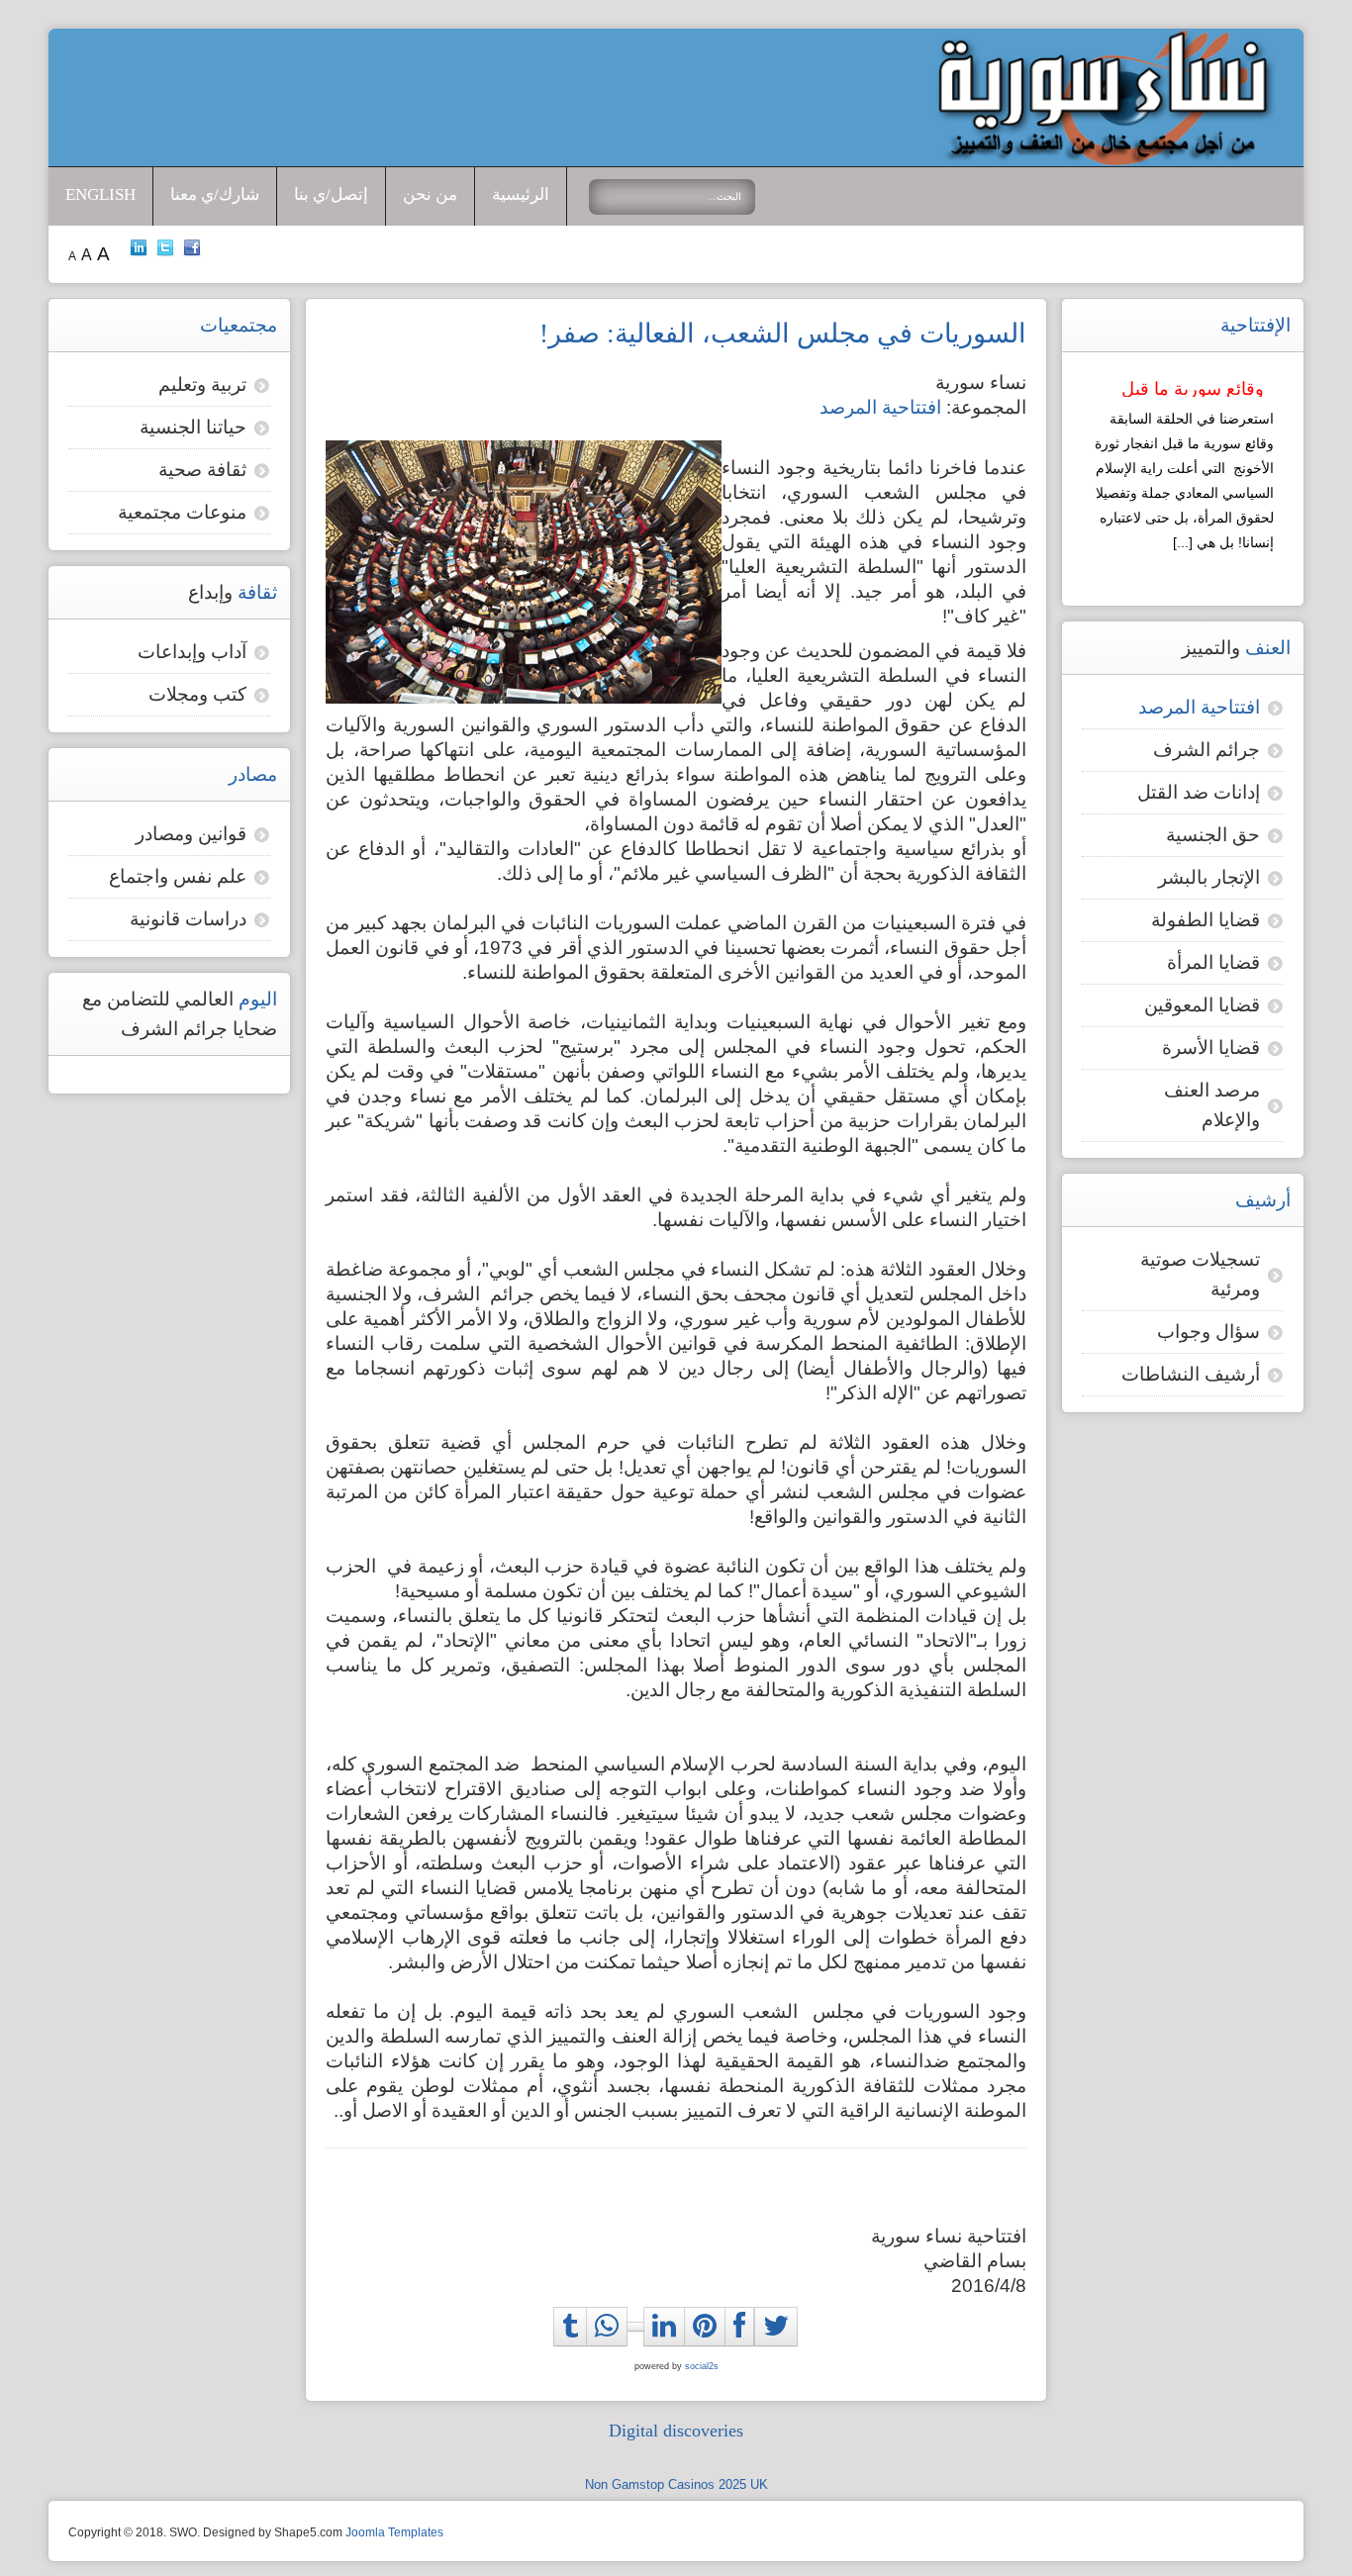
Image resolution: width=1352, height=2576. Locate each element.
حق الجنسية (1213, 835)
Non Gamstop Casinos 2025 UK (676, 2484)
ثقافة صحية (202, 470)
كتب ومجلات (197, 694)
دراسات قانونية (188, 919)
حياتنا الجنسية (193, 427)
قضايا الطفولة (1206, 920)
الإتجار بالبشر (1209, 877)
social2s (702, 2366)
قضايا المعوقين (1202, 1005)
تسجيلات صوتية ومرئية (1200, 1274)
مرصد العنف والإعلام (1212, 1105)
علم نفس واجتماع (178, 876)
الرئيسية (521, 194)
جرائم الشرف (1207, 750)
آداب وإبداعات (192, 652)
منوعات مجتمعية (182, 512)
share (613, 2349)
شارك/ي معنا (215, 194)
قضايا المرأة (1213, 962)
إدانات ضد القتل (1199, 792)
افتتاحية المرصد (880, 407)
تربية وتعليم (202, 384)
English (100, 194)
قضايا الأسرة (1211, 1048)
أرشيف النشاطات (1191, 1374)
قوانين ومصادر (191, 834)
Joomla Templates (394, 2532)
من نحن (430, 194)
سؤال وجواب (1208, 1332)
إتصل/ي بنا (331, 194)
